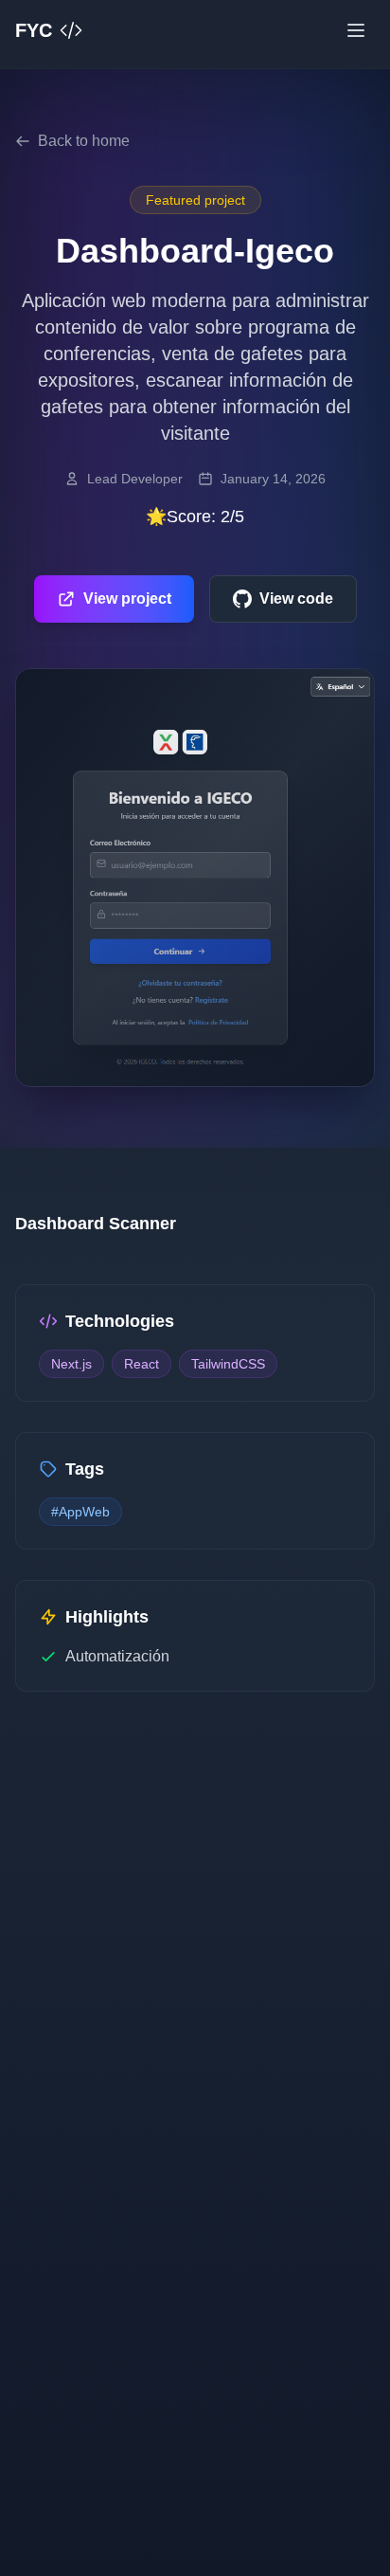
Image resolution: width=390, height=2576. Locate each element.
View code (296, 599)
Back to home (84, 141)
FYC (34, 30)
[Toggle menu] (356, 30)
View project (127, 599)
